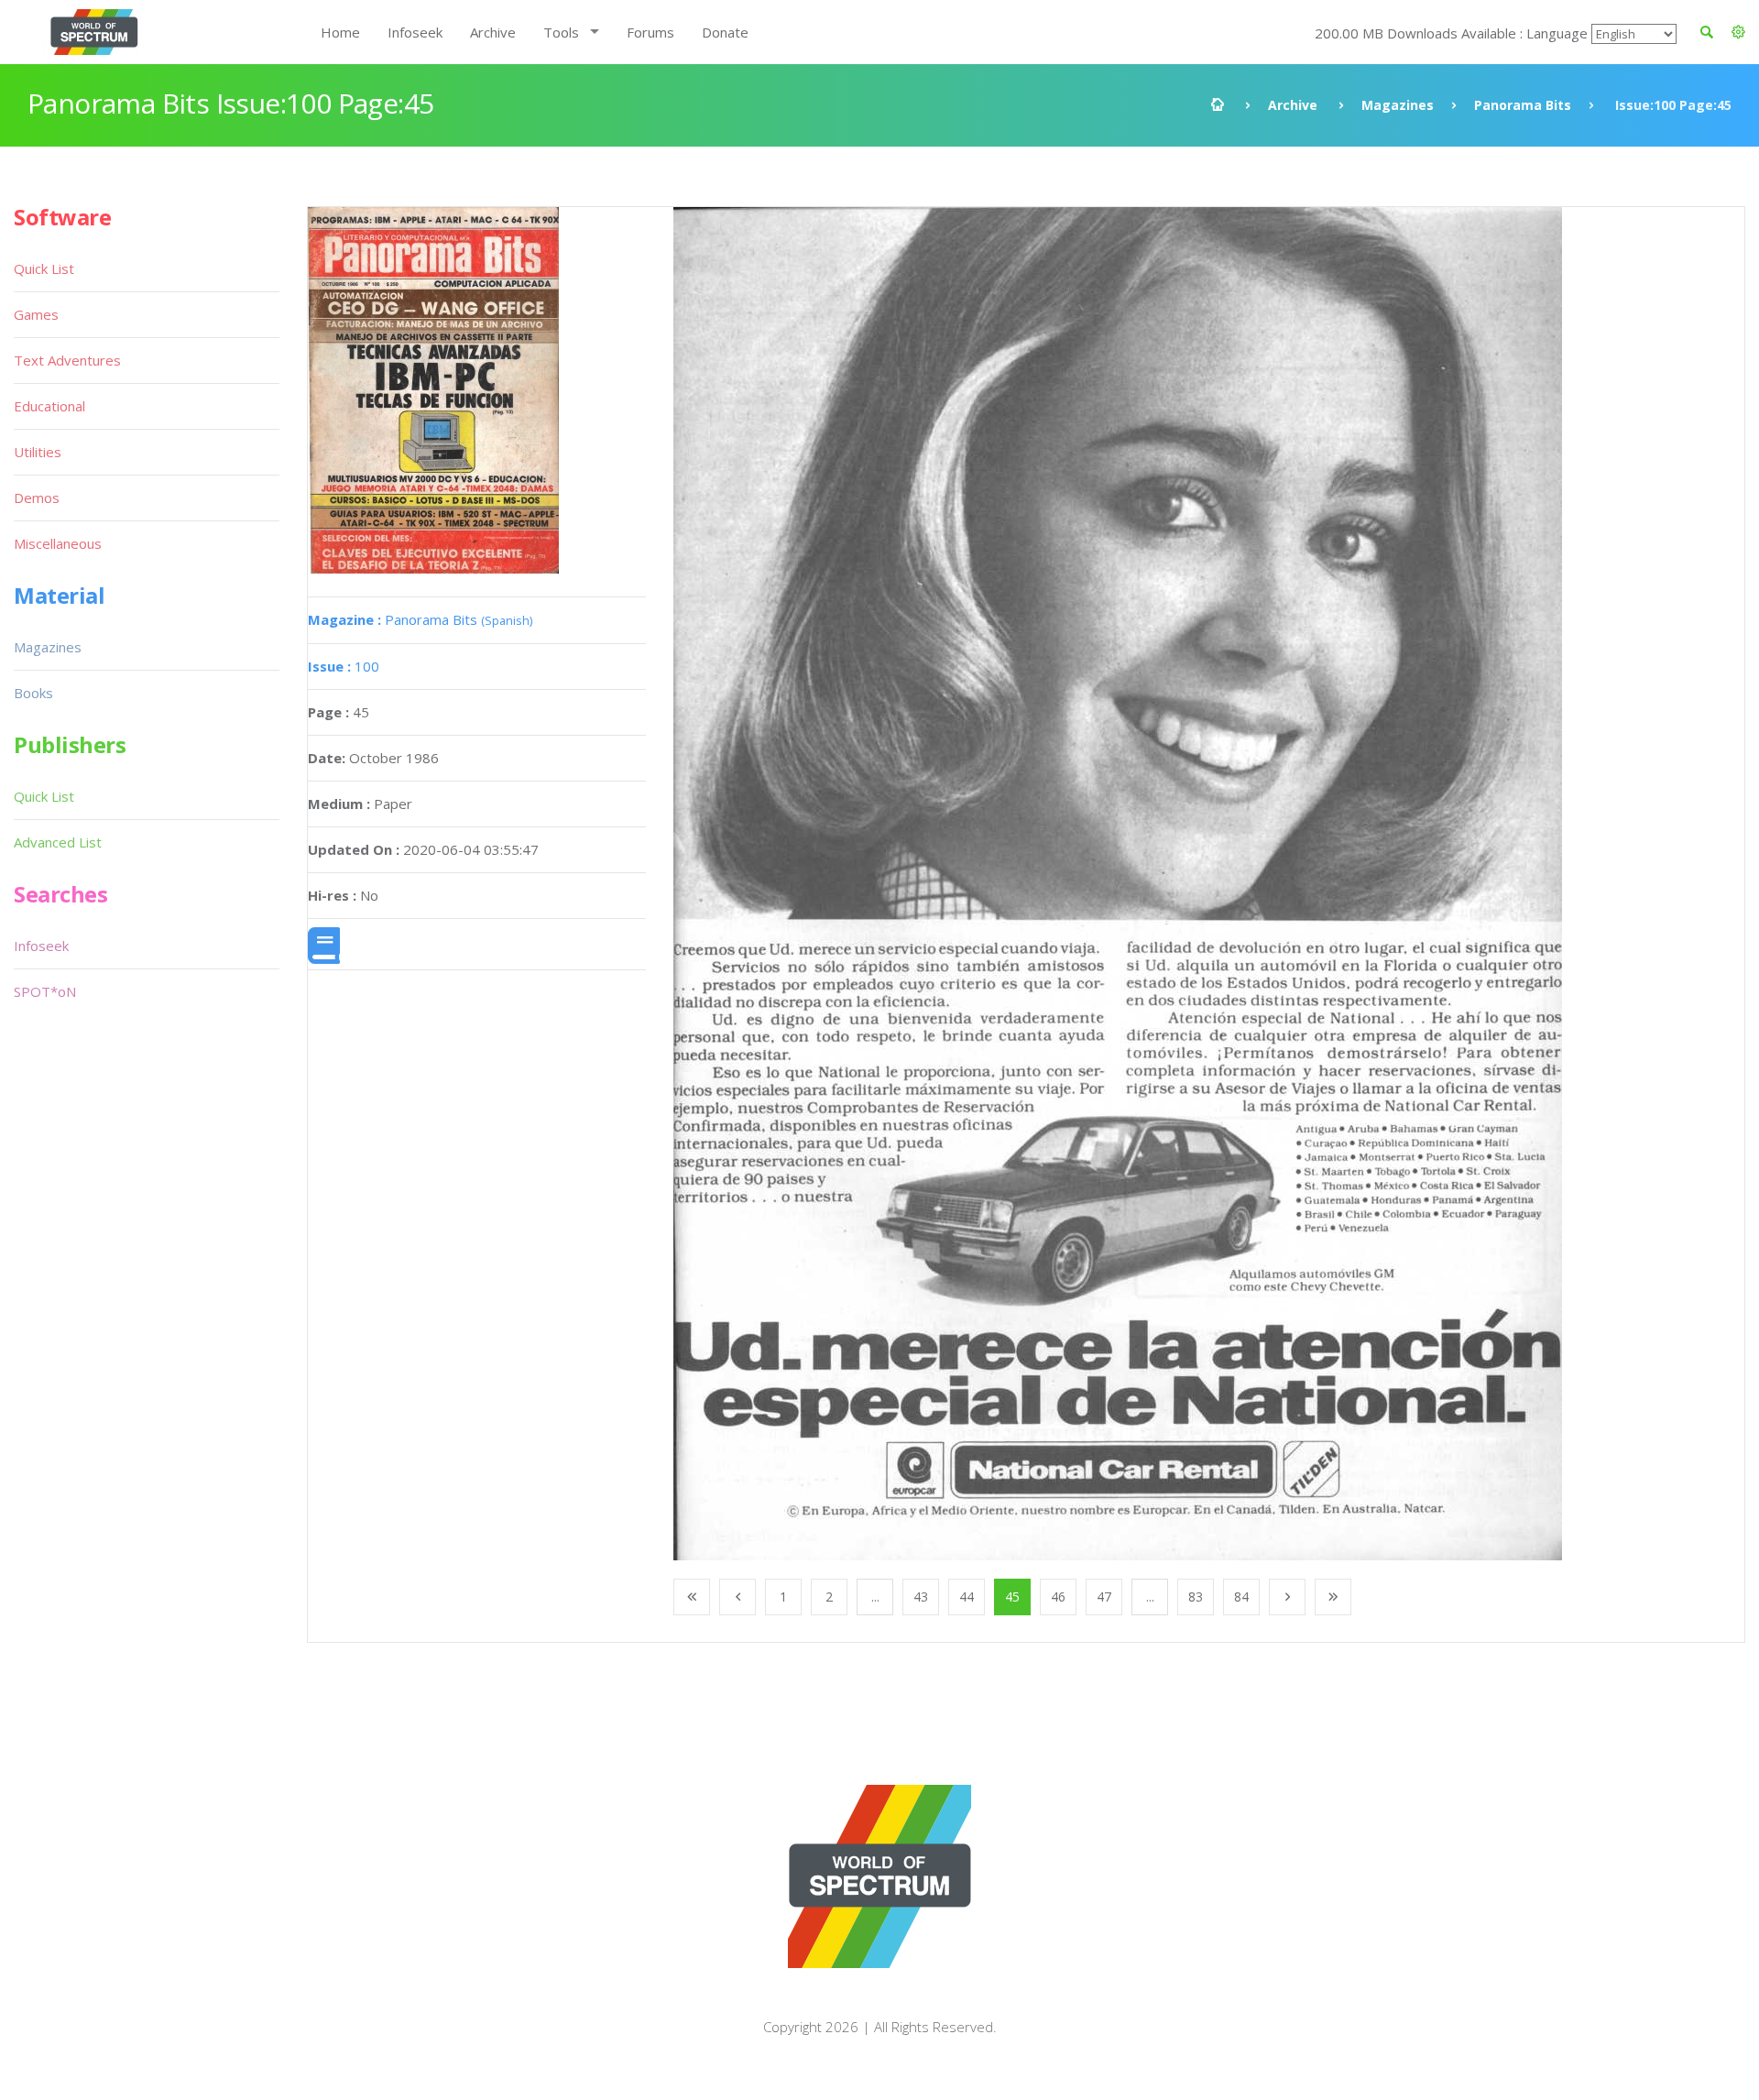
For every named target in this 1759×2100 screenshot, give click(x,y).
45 (1012, 1597)
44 (967, 1597)
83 (1196, 1597)
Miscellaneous (58, 543)
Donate (725, 32)
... (875, 1597)
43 (921, 1597)
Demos (37, 498)
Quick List (44, 268)
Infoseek (415, 32)
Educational (49, 406)
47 (1104, 1597)
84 (1241, 1597)
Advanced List (58, 842)
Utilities (38, 452)
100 (344, 666)
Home (340, 32)
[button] (1738, 32)
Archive (493, 32)
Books (33, 693)
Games (36, 314)
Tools (561, 32)
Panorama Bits (1523, 105)
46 (1058, 1597)
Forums (650, 32)
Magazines (1398, 105)
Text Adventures (67, 360)
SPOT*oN (45, 991)
